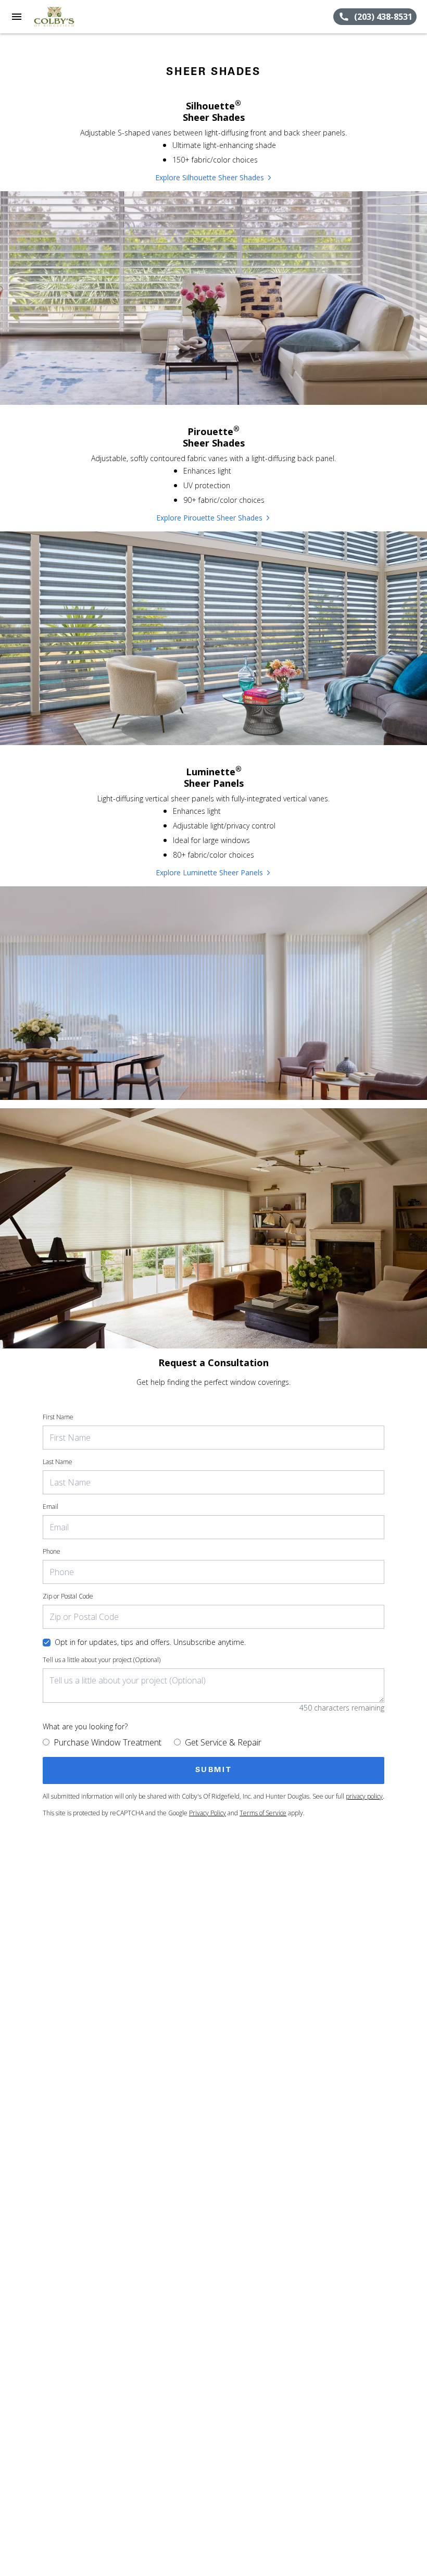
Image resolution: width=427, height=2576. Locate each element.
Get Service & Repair (223, 1742)
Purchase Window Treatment (108, 1742)
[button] (17, 17)
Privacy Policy (208, 1813)
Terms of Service (263, 1813)
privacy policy (364, 1796)
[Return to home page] (65, 17)
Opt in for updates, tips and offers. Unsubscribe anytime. (150, 1642)
